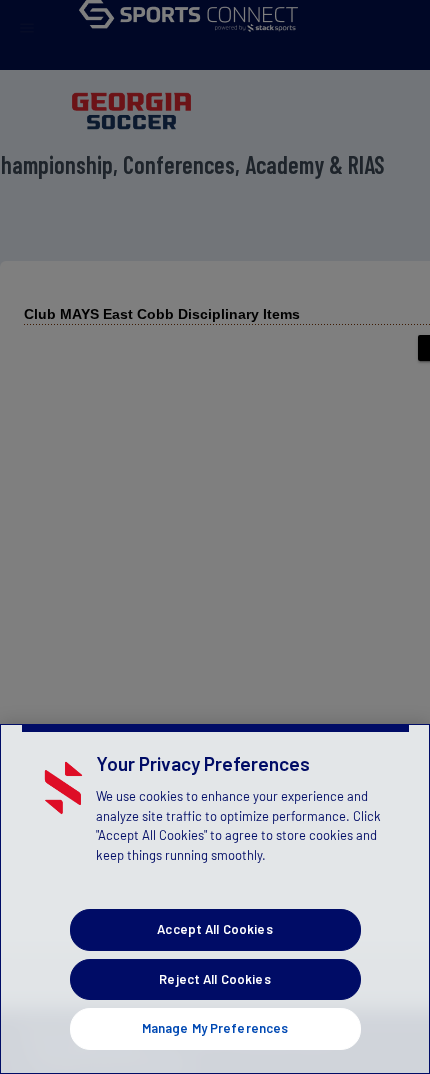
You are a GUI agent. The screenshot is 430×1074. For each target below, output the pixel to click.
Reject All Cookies (214, 979)
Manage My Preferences (215, 1028)
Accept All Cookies (214, 929)
